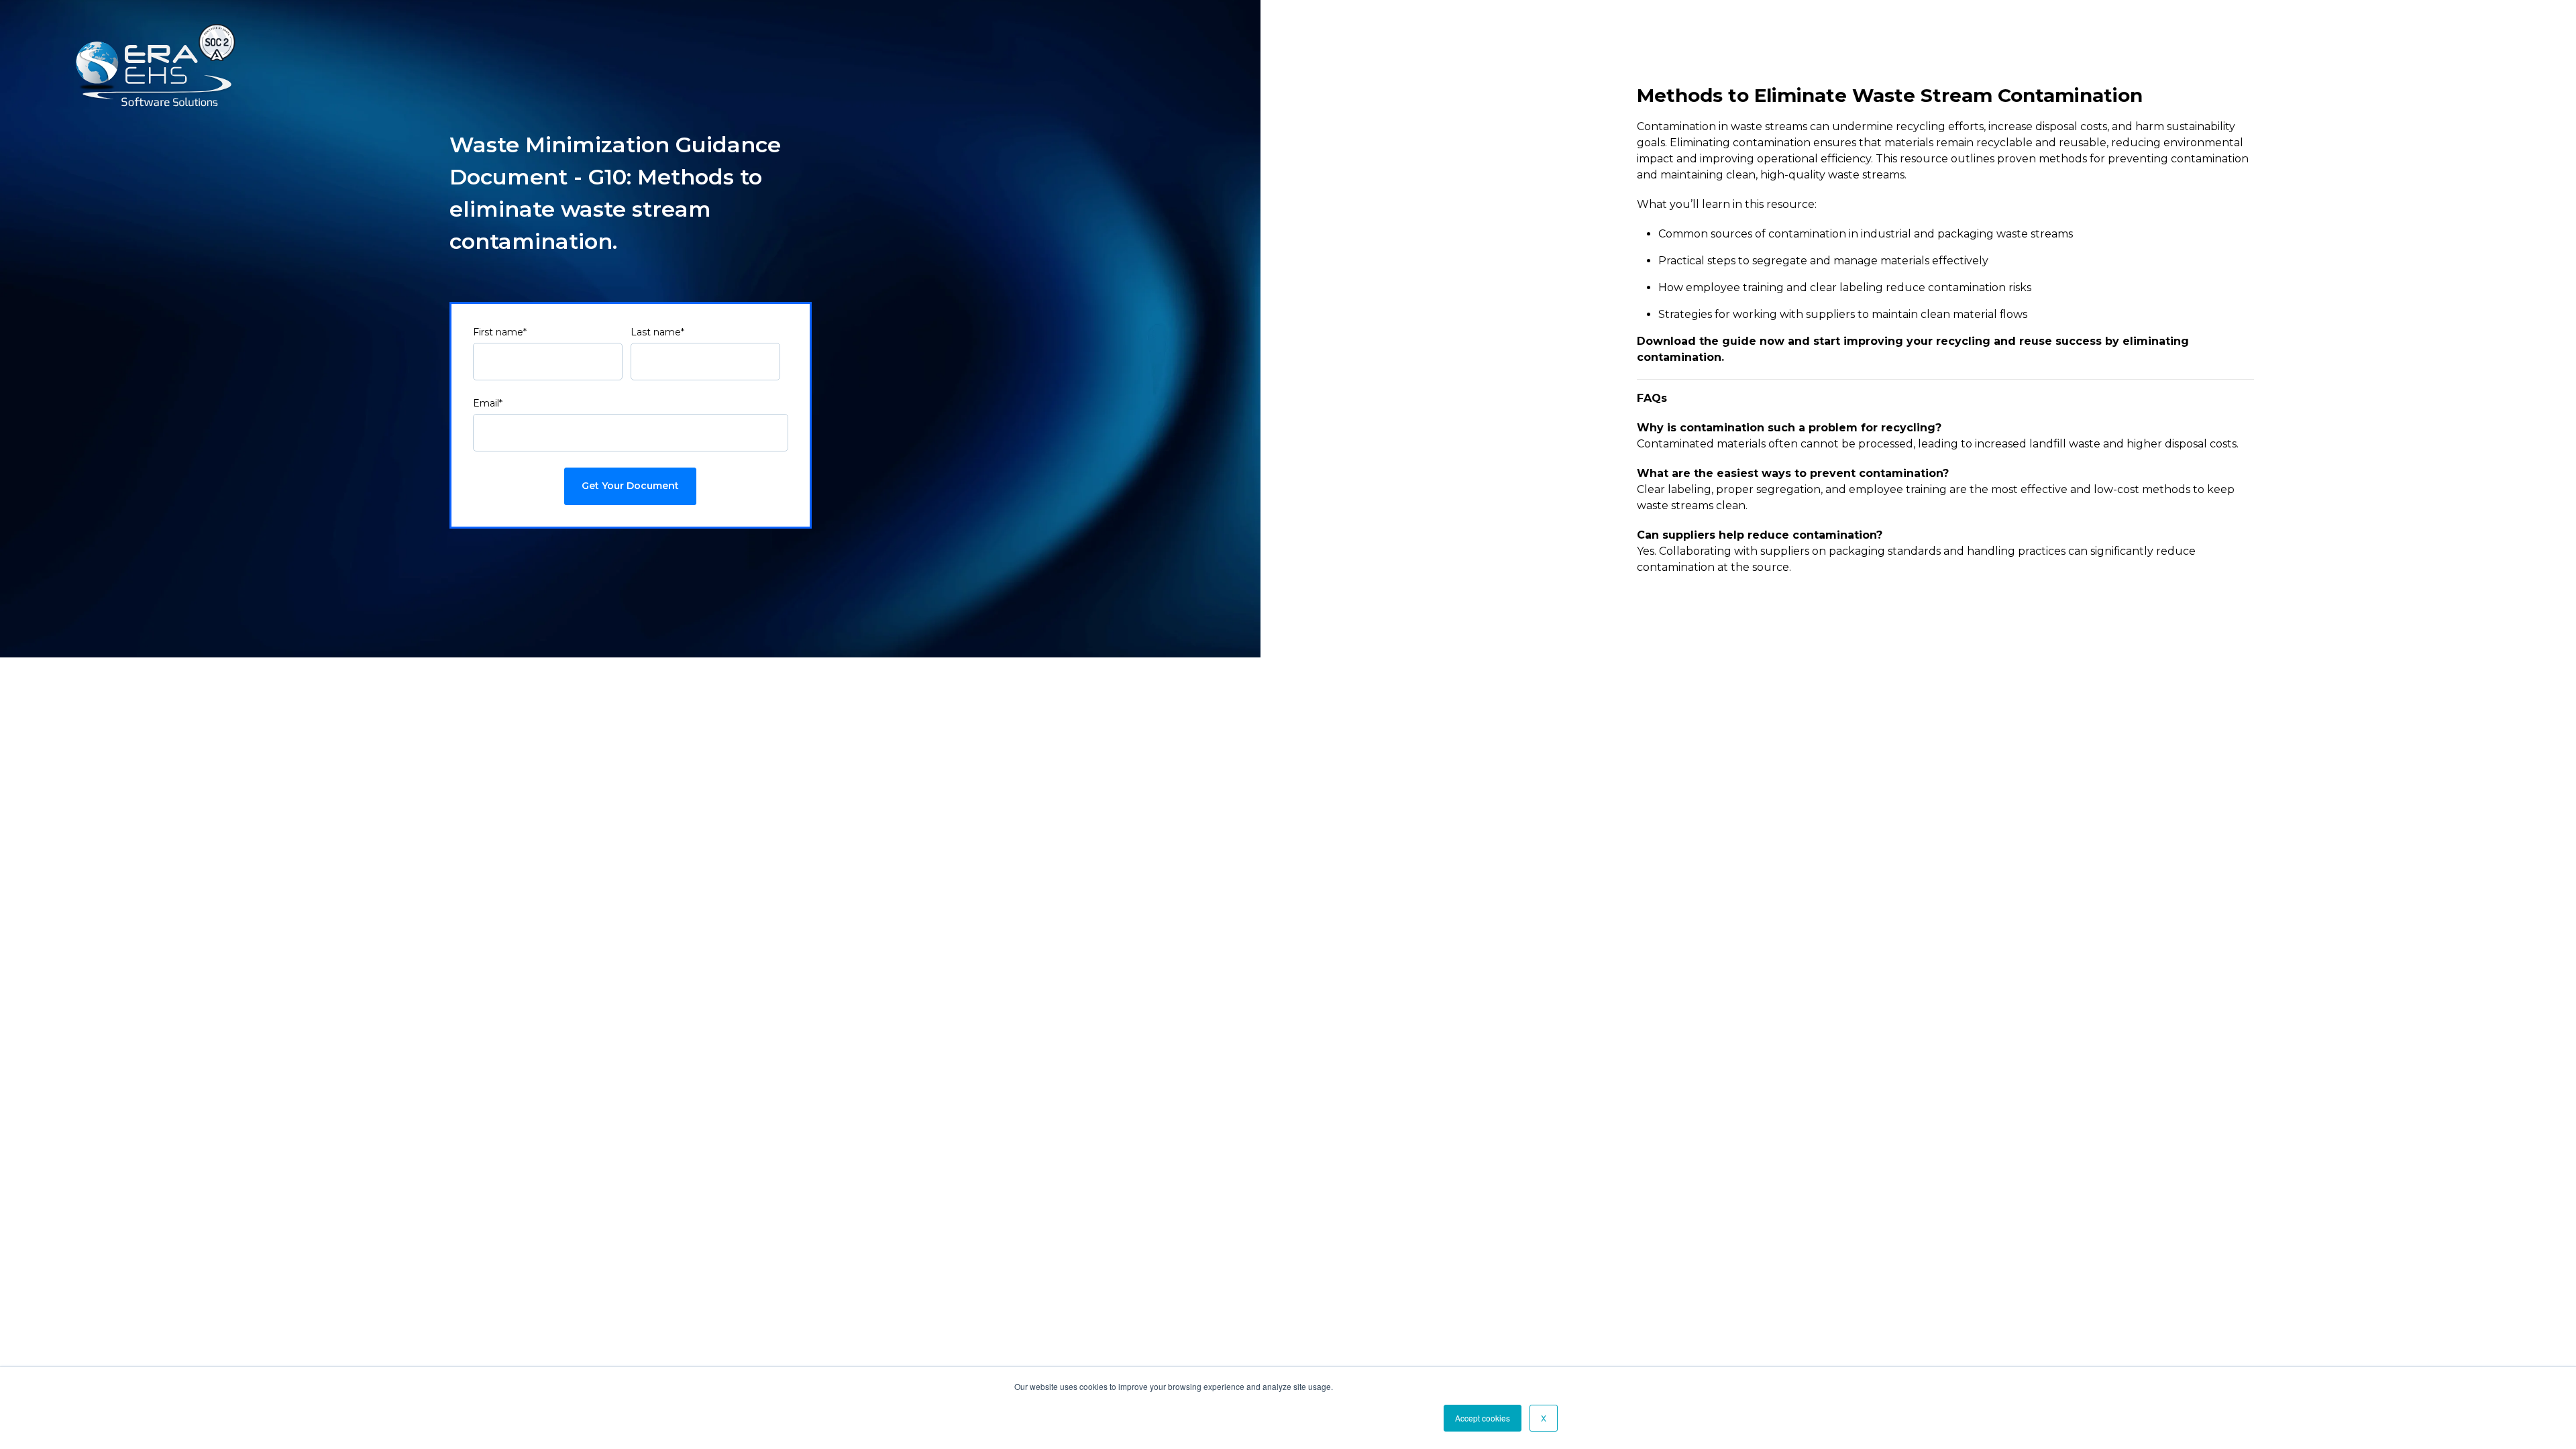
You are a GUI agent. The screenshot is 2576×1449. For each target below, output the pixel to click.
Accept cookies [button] (1483, 1418)
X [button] (1544, 1418)
